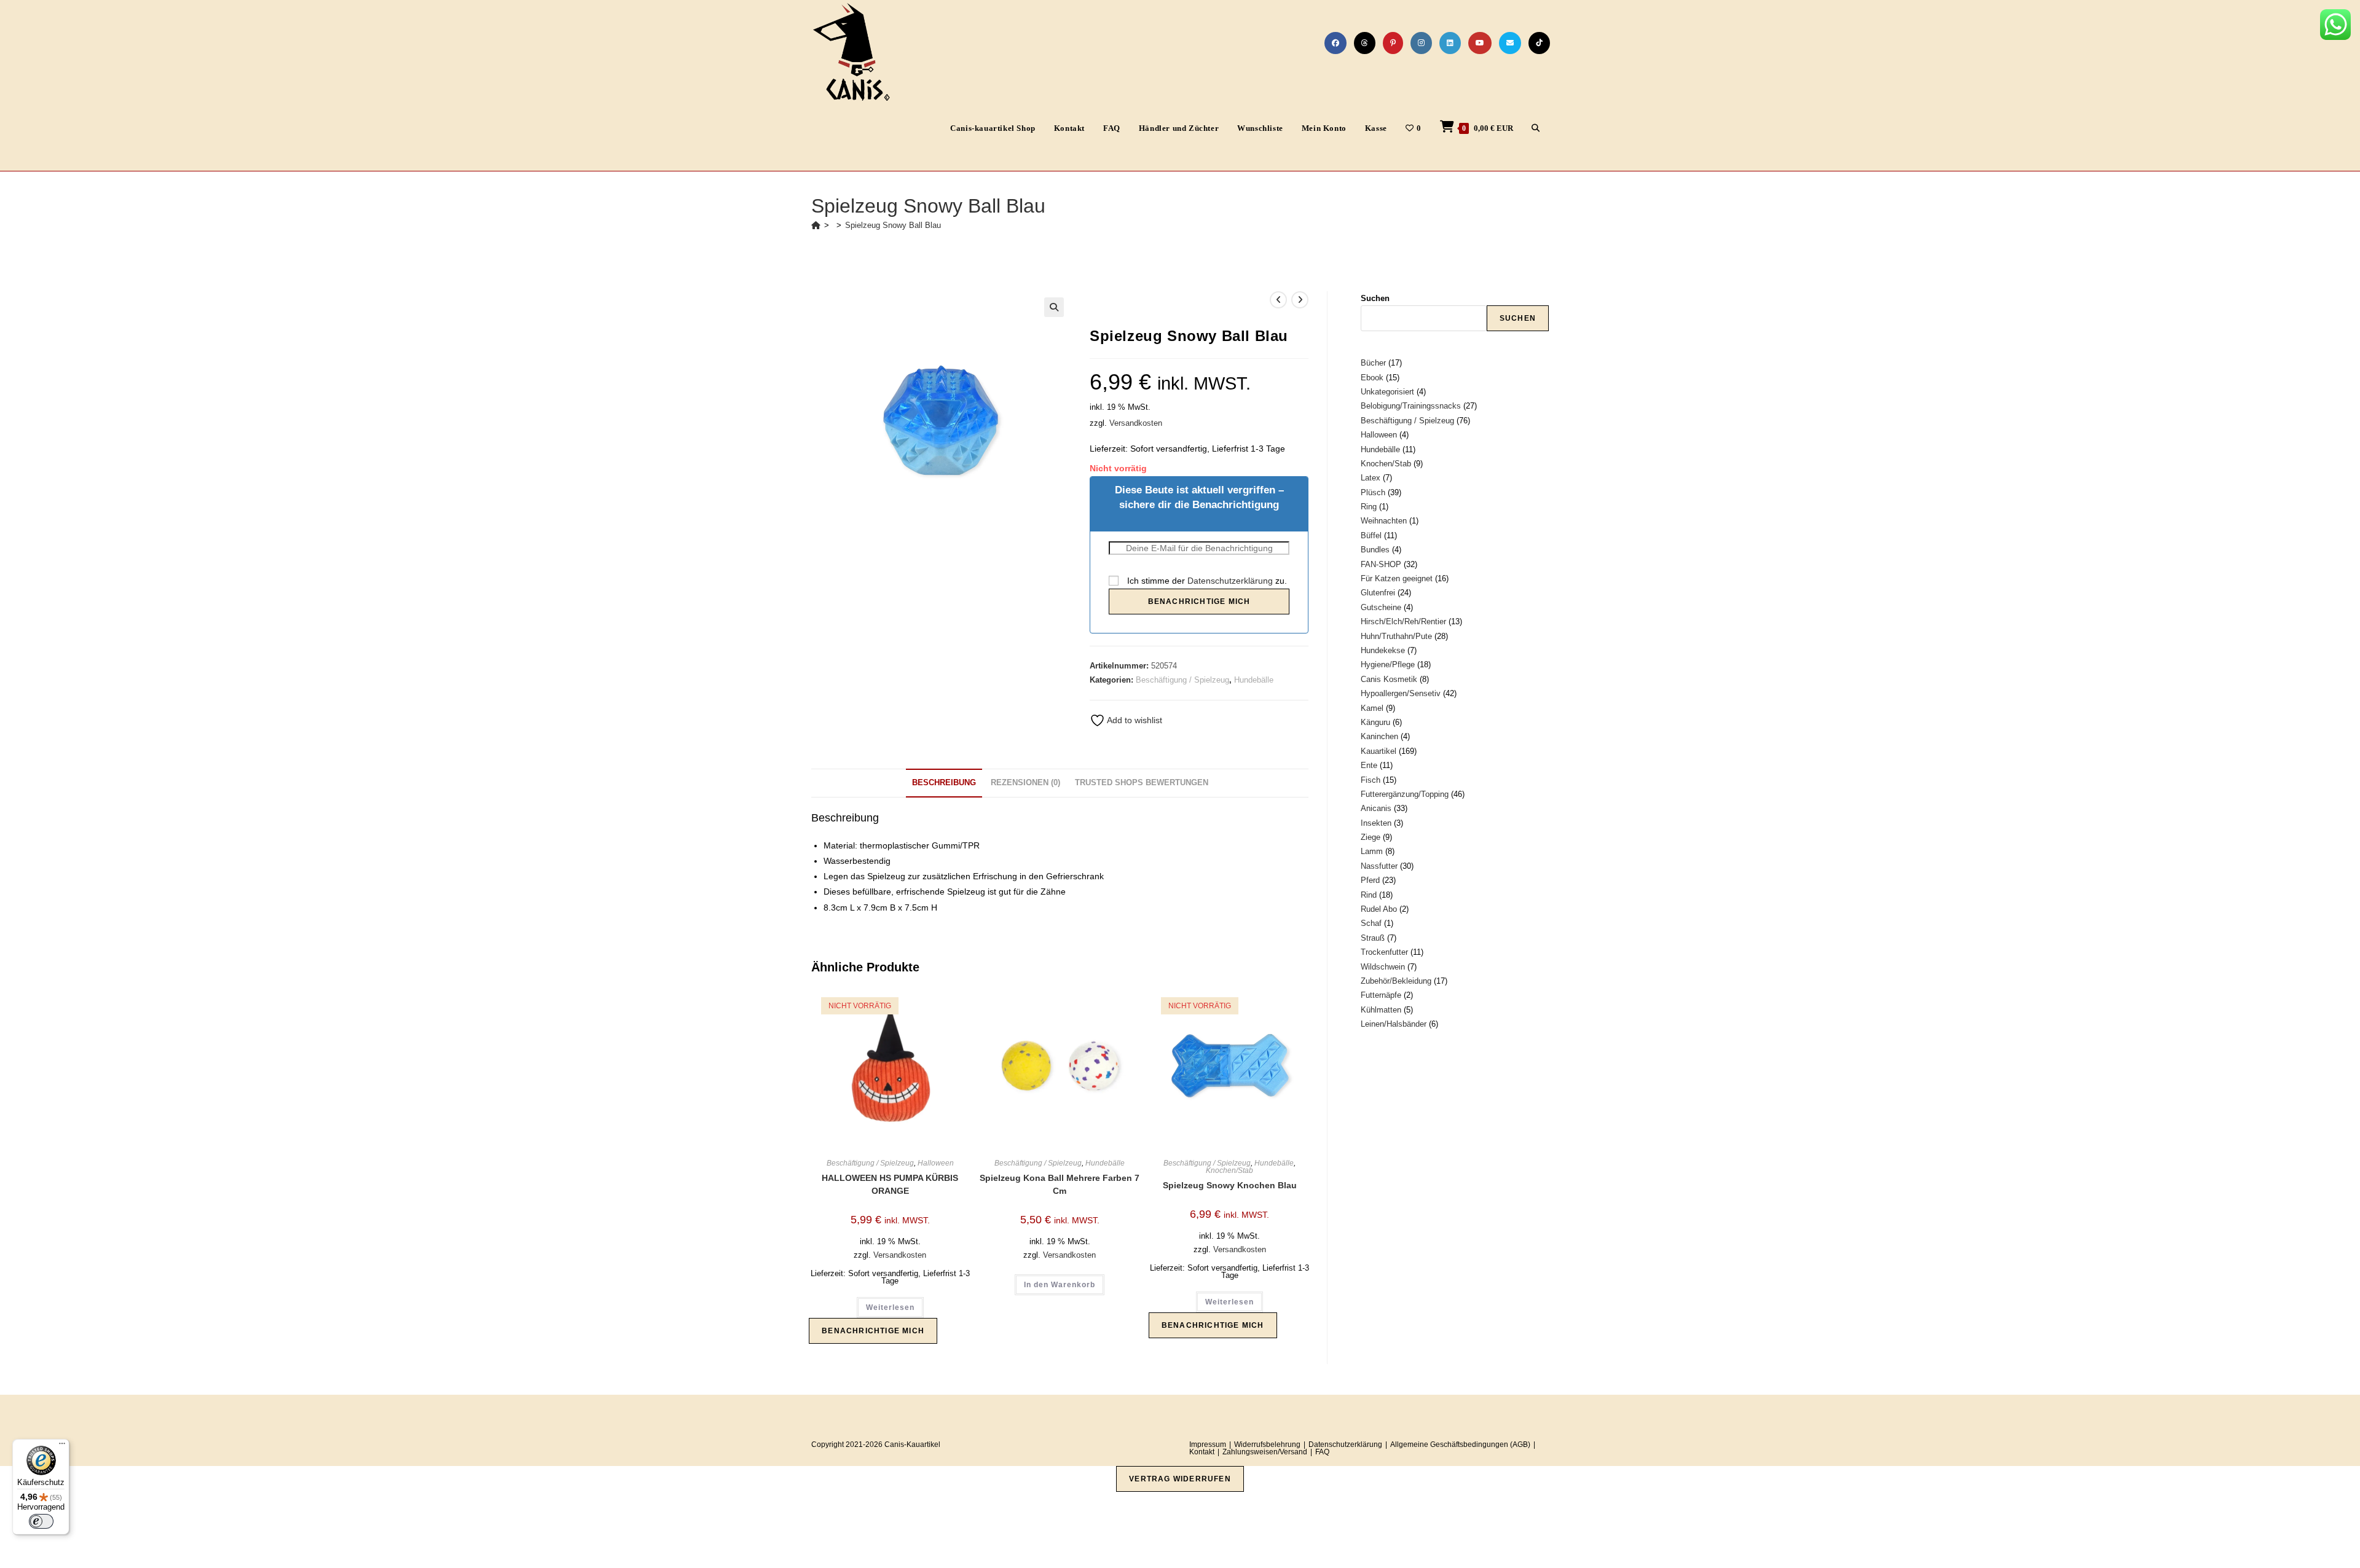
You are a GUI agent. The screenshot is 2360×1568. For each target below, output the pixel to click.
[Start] (816, 225)
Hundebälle (1254, 680)
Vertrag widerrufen (1180, 1479)
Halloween (936, 1163)
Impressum (1208, 1445)
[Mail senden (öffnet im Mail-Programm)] (1510, 43)
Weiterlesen (890, 1307)
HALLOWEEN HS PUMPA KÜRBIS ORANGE (890, 1184)
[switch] (41, 1521)
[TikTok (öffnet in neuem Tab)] (1539, 43)
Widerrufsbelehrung (1267, 1445)
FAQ (1322, 1452)
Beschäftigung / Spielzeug (1182, 680)
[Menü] (62, 1446)
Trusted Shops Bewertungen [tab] (1142, 783)
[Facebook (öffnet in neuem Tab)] (1335, 43)
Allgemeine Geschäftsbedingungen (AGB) (1460, 1445)
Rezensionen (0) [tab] (1025, 783)
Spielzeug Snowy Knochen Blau (1230, 1185)
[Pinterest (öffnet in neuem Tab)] (1393, 43)
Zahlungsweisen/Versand (1265, 1452)
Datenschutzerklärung (1230, 581)
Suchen (1375, 298)
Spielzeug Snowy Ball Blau (893, 225)
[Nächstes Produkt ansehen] (1300, 300)
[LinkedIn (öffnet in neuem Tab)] (1450, 43)
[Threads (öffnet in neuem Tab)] (1365, 43)
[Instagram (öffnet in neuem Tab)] (1421, 43)
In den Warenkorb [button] (1060, 1285)
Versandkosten (1136, 423)
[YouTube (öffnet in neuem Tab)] (1480, 43)
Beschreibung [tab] (944, 783)
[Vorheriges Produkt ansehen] (1278, 300)
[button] (1054, 307)
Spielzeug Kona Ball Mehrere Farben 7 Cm (1060, 1184)
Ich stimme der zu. (1206, 581)
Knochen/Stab (1229, 1170)
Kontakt (1202, 1452)
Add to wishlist (1134, 720)
